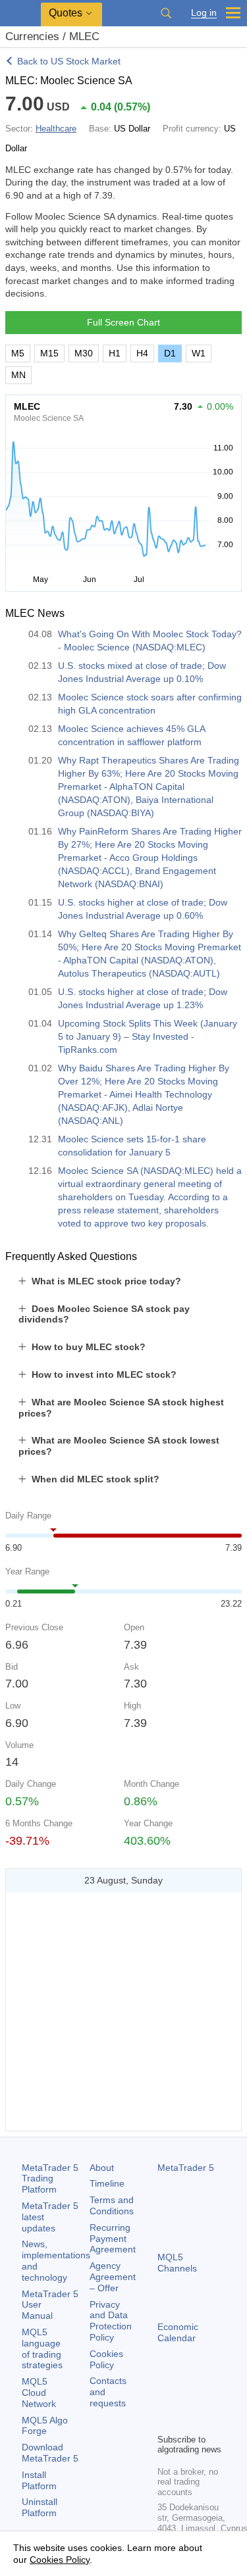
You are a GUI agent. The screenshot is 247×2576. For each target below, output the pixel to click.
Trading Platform (50, 2179)
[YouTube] (165, 2421)
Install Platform (39, 2480)
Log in (204, 13)
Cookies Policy (106, 2359)
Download (50, 2453)
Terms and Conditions (112, 2205)
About (102, 2168)
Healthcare (56, 129)
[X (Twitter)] (207, 2400)
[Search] (166, 13)
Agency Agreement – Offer (113, 2277)
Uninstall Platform (40, 2507)
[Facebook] (165, 2400)
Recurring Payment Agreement (113, 2239)
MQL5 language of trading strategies (42, 2348)
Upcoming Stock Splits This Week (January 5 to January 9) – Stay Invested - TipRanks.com (148, 1036)
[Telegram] (186, 2400)
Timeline (107, 2183)
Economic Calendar (178, 2332)
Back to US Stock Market (69, 61)
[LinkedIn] (186, 2421)
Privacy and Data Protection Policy (111, 2321)
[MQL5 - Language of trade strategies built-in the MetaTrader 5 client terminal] (20, 13)
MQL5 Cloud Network (39, 2393)
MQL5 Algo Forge (45, 2426)
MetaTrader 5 (186, 2168)
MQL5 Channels (177, 2263)
